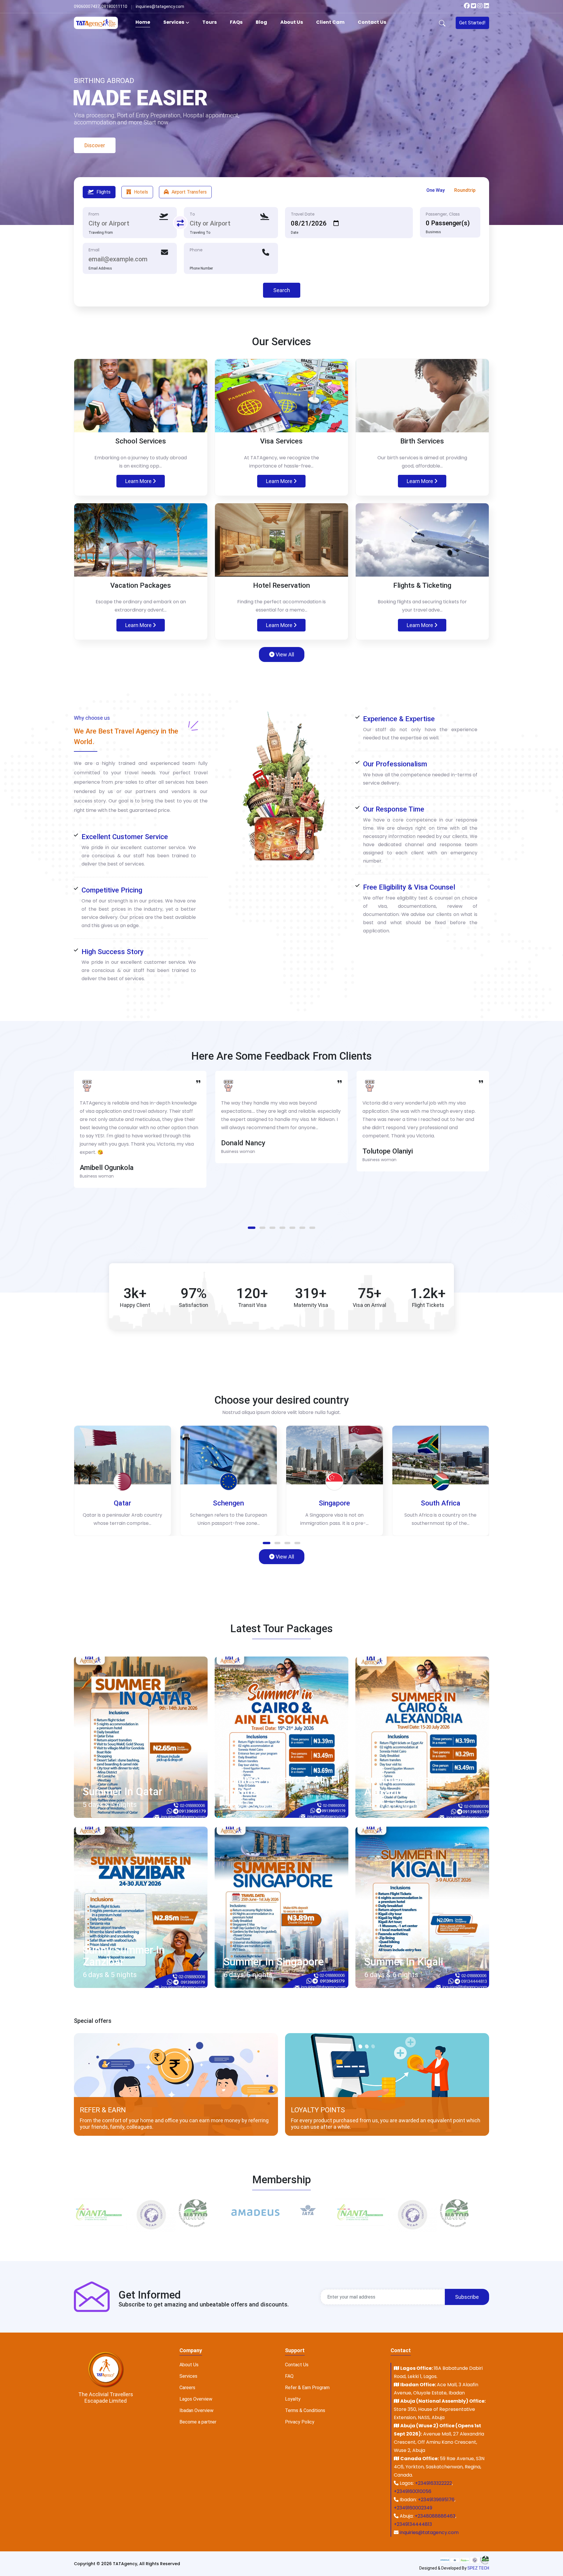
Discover (90, 133)
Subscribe (467, 2297)
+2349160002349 (413, 2508)
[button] (252, 1228)
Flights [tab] (104, 192)
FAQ (289, 2376)
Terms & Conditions (305, 2410)
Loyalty (293, 2399)
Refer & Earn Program (307, 2388)
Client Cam (330, 22)
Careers (187, 2388)
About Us (292, 22)
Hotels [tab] (141, 192)
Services (174, 22)
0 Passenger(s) (448, 223)
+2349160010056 (413, 2491)
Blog (261, 22)
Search (282, 290)
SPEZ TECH (478, 2568)
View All (284, 654)
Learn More (139, 481)
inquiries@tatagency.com (429, 2532)
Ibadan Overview (196, 2410)
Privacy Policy (300, 2422)
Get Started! (472, 23)
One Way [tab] (436, 190)
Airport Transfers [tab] (189, 192)
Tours (210, 22)
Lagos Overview (196, 2399)
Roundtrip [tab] (465, 190)
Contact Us (372, 22)
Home (143, 22)
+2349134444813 (413, 2524)
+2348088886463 (435, 2516)
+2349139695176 (436, 2500)
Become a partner (198, 2422)
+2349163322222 (433, 2483)
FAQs (236, 22)
